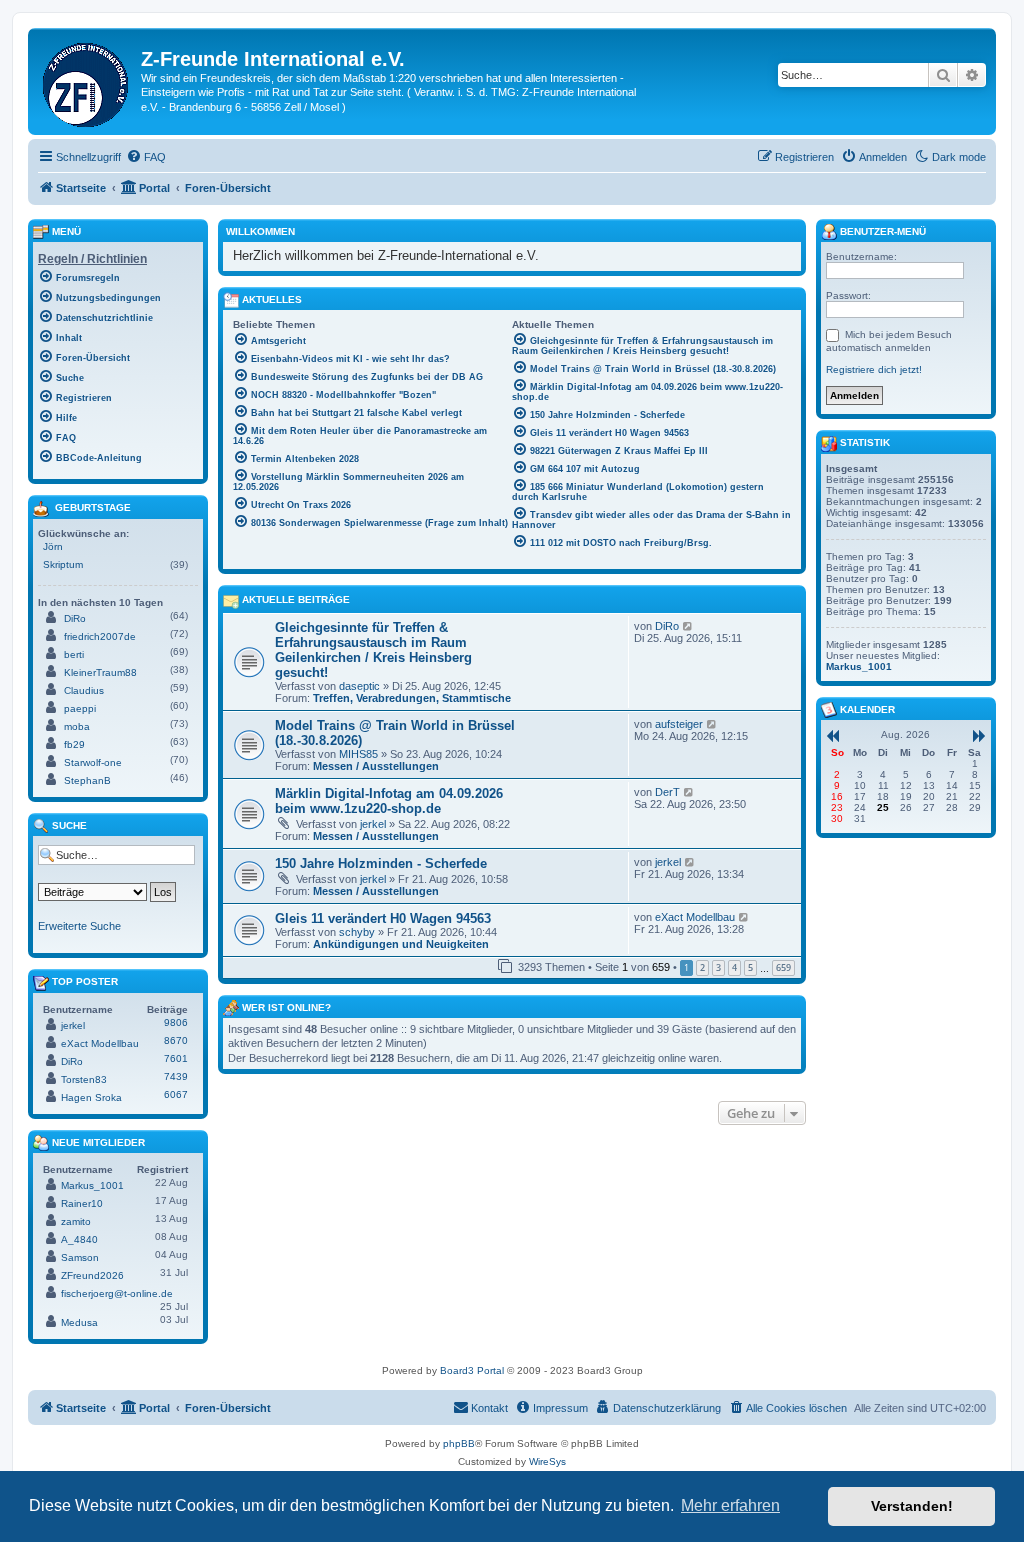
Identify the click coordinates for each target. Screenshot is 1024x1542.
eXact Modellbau (695, 917)
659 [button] (783, 967)
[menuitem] (146, 157)
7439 (176, 1076)
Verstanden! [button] (912, 1506)
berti (74, 654)
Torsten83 (84, 1079)
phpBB (459, 1443)
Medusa (79, 1322)
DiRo (667, 626)
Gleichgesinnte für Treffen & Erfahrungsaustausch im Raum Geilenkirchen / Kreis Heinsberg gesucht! (373, 650)
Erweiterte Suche (79, 926)
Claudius (84, 690)
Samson (80, 1257)
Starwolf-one (93, 762)
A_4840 (79, 1239)
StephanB (87, 780)
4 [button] (734, 967)
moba (77, 726)
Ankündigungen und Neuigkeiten (401, 944)
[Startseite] (87, 81)
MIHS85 (358, 754)
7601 (176, 1058)
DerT (667, 792)
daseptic (359, 686)
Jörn (53, 546)
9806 (176, 1022)
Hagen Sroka (91, 1097)
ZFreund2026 (92, 1275)
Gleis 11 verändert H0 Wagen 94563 (383, 918)
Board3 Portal (472, 1370)
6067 (176, 1094)
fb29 (74, 744)
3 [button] (718, 967)
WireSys (547, 1461)
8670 (176, 1040)
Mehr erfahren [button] (730, 1505)
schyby (357, 932)
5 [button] (750, 967)
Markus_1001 (92, 1185)
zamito (76, 1221)
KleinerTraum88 (100, 672)
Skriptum (63, 564)
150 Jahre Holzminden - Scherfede (381, 863)
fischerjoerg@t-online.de (117, 1293)
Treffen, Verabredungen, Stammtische (412, 698)
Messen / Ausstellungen (376, 766)
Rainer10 (82, 1203)
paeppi (80, 708)
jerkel (373, 824)
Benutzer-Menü (881, 231)
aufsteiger (679, 724)
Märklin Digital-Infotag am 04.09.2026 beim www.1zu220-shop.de (389, 801)
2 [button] (702, 967)
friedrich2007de (100, 636)
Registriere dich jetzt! (874, 369)
